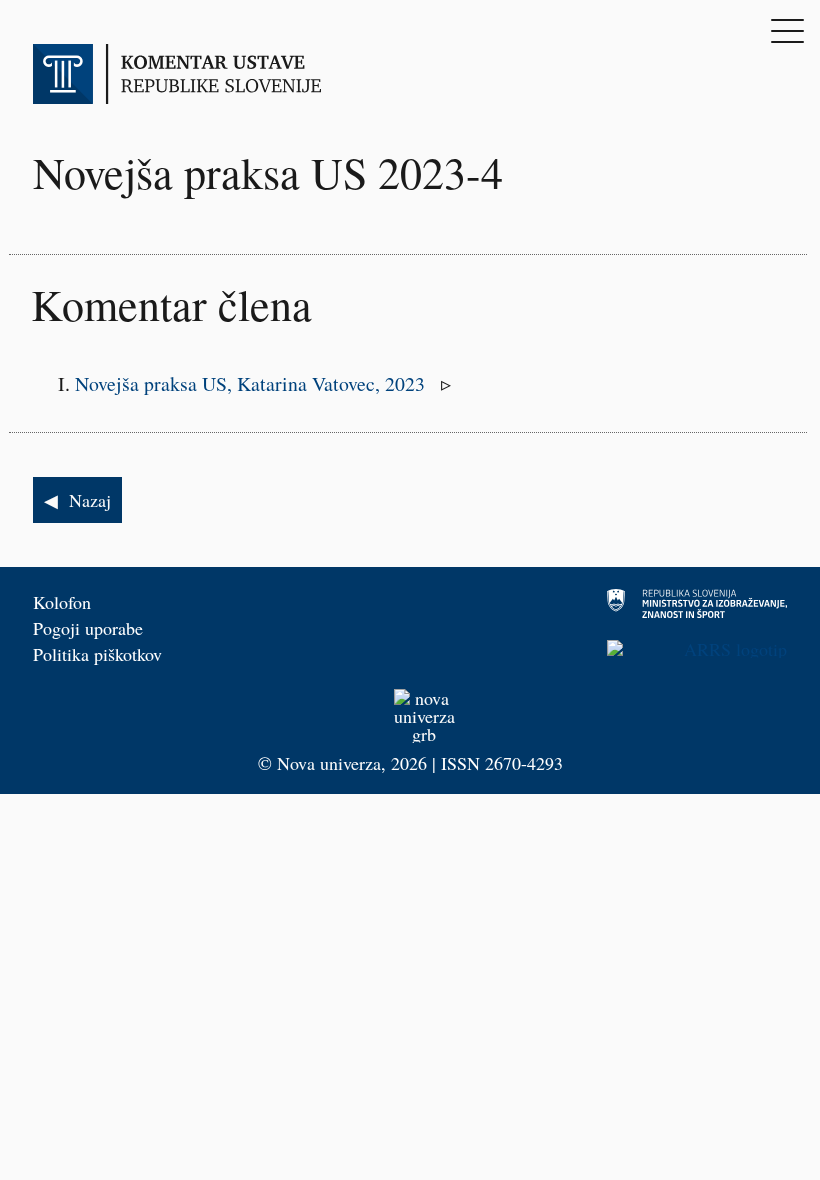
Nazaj (90, 500)
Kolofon (62, 602)
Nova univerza (329, 763)
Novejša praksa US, (252, 383)
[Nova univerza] (410, 716)
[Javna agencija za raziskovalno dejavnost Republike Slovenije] (607, 649)
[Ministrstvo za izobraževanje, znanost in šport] (607, 603)
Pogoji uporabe (88, 628)
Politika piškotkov (97, 654)
